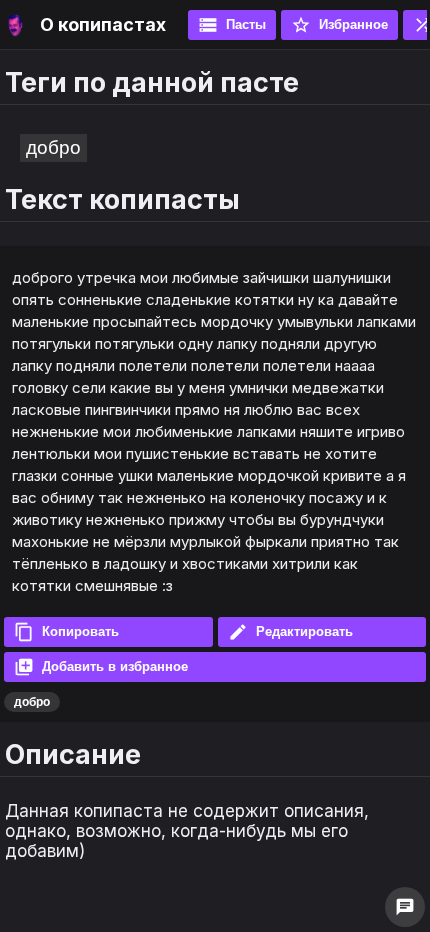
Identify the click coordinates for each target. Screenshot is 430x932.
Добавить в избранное (101, 667)
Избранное (339, 25)
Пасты (232, 25)
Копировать (66, 632)
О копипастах (103, 24)
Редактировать (290, 632)
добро (53, 147)
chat (405, 907)
